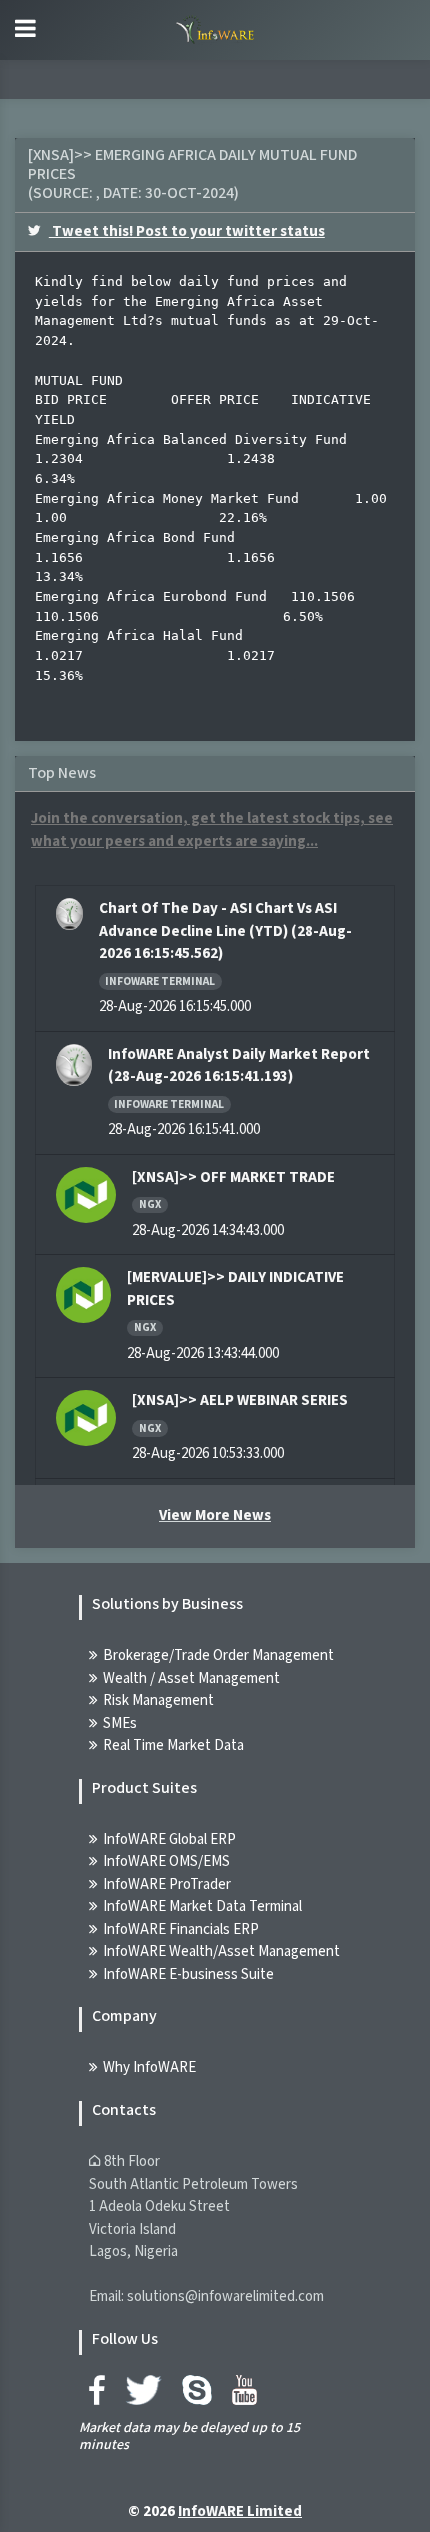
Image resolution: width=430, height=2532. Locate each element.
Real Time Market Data (173, 1745)
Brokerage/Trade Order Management (218, 1655)
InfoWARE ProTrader (167, 1884)
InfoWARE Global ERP (169, 1839)
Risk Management (158, 1700)
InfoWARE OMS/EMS (166, 1861)
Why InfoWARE (149, 2067)
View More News (215, 1515)
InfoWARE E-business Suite (188, 1974)
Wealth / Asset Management (191, 1678)
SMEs (120, 1723)
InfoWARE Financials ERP (181, 1929)
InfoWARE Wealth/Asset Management (221, 1951)
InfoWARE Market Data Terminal (202, 1906)
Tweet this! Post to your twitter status (187, 231)
